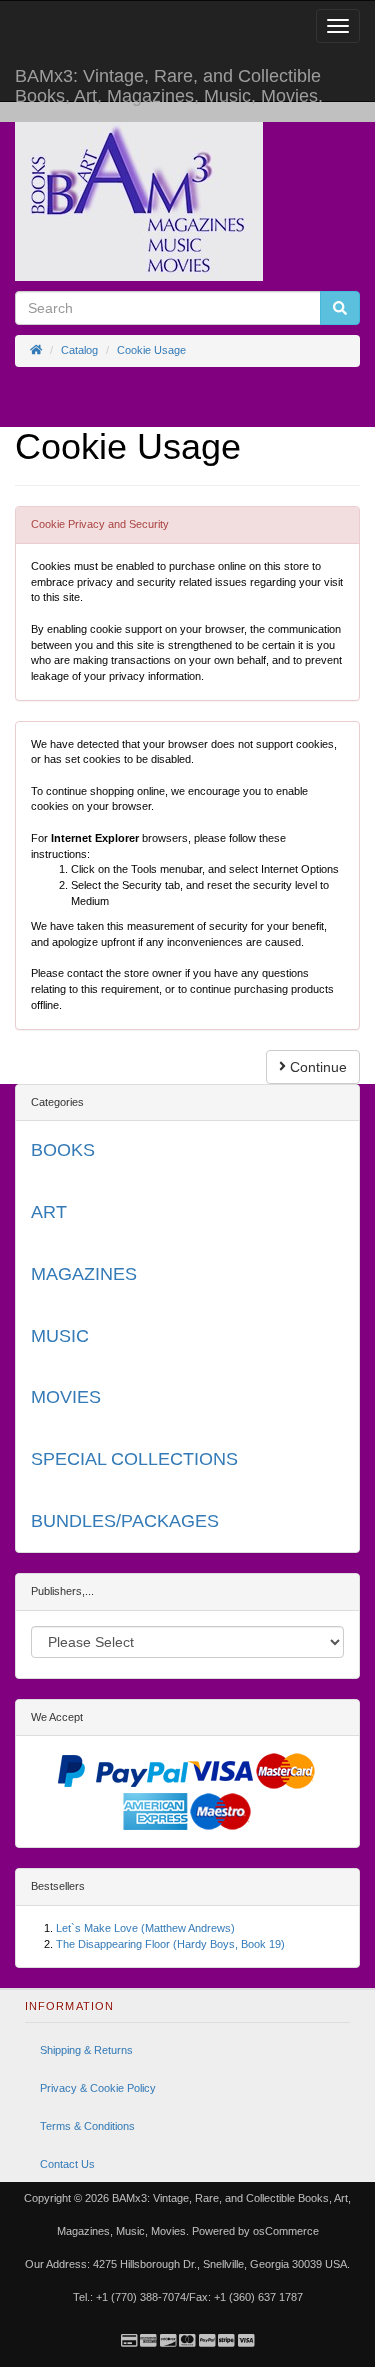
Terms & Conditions (87, 2126)
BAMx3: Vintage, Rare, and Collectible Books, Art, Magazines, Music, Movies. (169, 83)
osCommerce (286, 2231)
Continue (316, 1067)
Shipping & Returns (86, 2050)
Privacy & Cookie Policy (98, 2088)
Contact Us (67, 2164)
